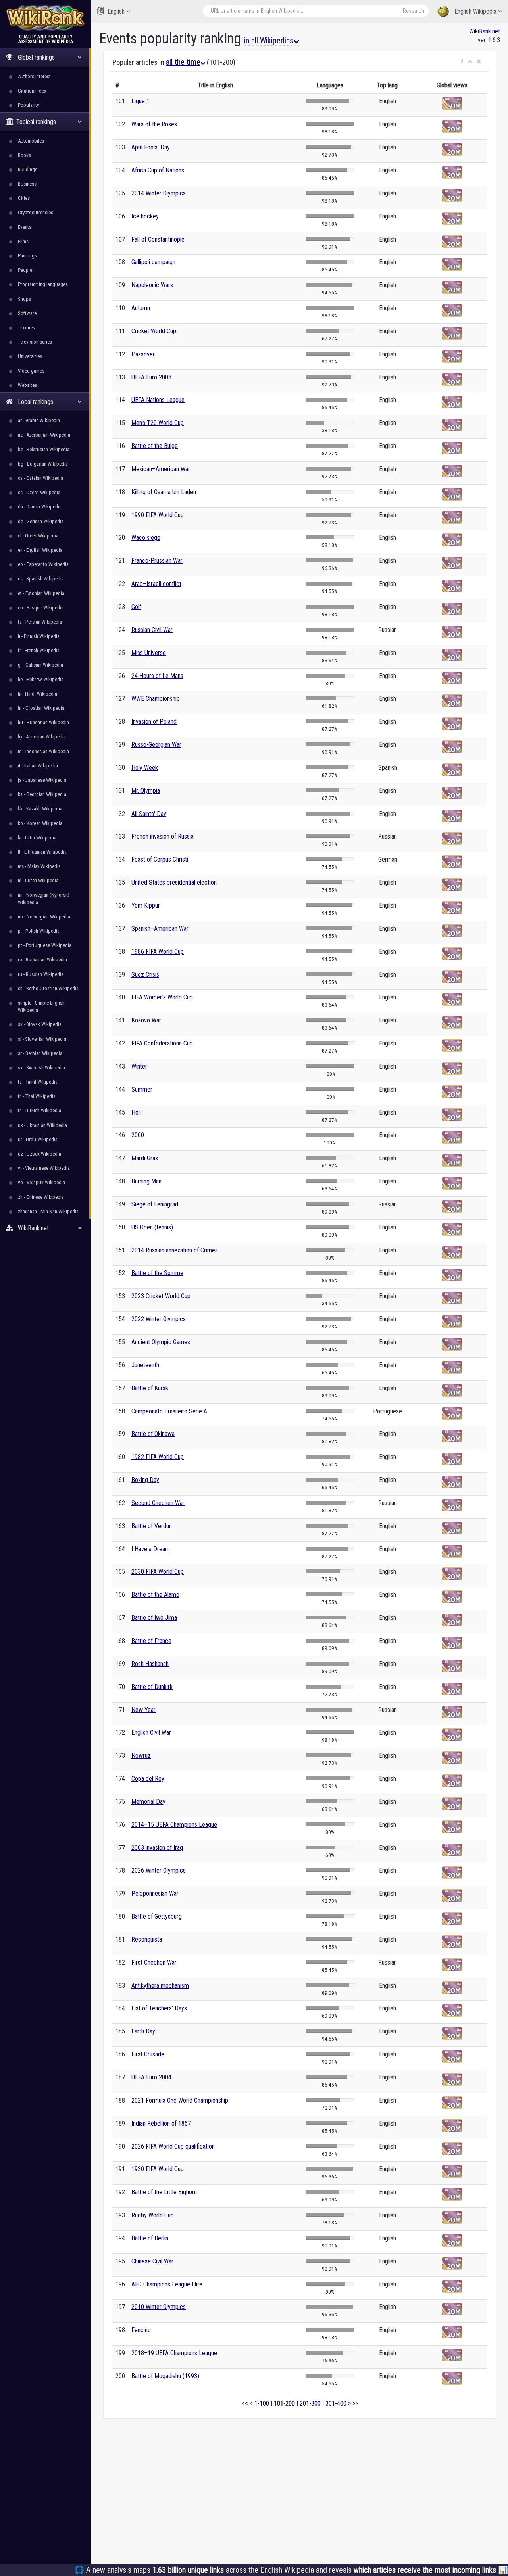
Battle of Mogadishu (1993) (165, 2376)
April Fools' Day (151, 147)
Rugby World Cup (153, 2215)
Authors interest (34, 76)
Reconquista (147, 1939)
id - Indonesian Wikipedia (43, 751)
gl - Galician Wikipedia (40, 665)
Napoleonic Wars (152, 285)
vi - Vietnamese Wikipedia (44, 1168)
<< (245, 2403)
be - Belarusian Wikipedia (44, 449)
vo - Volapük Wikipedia (41, 1182)
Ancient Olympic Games (161, 1342)
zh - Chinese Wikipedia (41, 1197)
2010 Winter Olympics (159, 2307)
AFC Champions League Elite (167, 2284)
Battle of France (151, 1641)
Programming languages (43, 284)
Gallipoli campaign (153, 262)
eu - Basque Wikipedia (41, 608)
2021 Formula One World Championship (180, 2100)
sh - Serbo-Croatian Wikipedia (48, 988)
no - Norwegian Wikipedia (44, 917)
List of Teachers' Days (159, 2008)
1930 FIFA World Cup (158, 2169)
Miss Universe (149, 653)
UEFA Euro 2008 (151, 377)
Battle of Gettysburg (157, 1916)
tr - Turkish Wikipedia (39, 1110)
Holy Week (145, 768)
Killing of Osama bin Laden (164, 492)
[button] (462, 62)
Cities (24, 198)
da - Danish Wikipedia (40, 507)
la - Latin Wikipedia (37, 838)
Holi (136, 1112)
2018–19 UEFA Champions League (174, 2353)
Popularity (28, 105)
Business (27, 184)
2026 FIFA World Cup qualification (173, 2146)
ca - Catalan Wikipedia (40, 478)
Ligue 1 (140, 101)
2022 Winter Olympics (159, 1319)
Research (414, 11)
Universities (30, 356)
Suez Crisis (145, 975)
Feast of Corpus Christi (160, 859)
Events (25, 227)
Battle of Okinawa (153, 1434)
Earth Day (143, 2031)
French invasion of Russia (163, 836)
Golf (136, 607)
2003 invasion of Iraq (157, 1848)
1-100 (262, 2403)
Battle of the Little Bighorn (164, 2192)
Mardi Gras (145, 1158)
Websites (27, 385)
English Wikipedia (475, 11)
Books (24, 155)
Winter (139, 1066)
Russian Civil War (152, 630)
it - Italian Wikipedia (38, 766)
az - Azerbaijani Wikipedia (44, 435)
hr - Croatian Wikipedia (41, 708)
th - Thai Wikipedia (37, 1096)
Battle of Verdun (152, 1526)
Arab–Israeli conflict (156, 584)
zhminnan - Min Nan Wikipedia (48, 1211)
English (116, 11)
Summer (142, 1089)
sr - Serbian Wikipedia (40, 1053)
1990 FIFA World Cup (158, 515)
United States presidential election (174, 882)
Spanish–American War (160, 929)
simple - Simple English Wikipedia (41, 1006)
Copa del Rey (148, 1779)
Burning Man (146, 1181)
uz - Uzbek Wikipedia (39, 1154)
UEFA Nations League (158, 400)
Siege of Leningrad (155, 1204)
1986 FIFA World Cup (158, 952)
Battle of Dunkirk (152, 1687)
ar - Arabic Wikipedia (39, 420)
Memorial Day (148, 1802)
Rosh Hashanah (150, 1664)
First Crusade (148, 2054)
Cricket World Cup (154, 331)
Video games (31, 371)
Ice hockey (145, 216)
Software (27, 313)
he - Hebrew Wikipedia (41, 679)
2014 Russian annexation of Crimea (175, 1250)
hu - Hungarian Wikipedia (43, 722)
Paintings (27, 256)
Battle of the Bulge (155, 446)
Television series (35, 342)
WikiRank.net (485, 31)
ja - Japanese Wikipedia (42, 780)
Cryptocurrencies (36, 212)
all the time (183, 62)
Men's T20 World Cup (158, 423)
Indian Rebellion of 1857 (161, 2123)
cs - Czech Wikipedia (39, 492)
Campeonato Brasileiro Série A (169, 1411)
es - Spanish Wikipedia (41, 579)
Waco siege (146, 538)
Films (23, 241)
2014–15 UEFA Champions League (174, 1825)
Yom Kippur (146, 905)
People (25, 270)
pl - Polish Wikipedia (39, 931)
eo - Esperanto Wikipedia (43, 564)
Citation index (32, 91)
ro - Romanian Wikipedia (42, 959)
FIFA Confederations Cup (162, 1043)
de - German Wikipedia (41, 521)
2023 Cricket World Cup (161, 1296)
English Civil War (151, 1732)
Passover (143, 354)
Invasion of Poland (154, 722)
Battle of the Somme (157, 1273)
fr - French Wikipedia (39, 650)
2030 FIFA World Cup (158, 1572)
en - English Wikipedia (40, 550)
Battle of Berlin (150, 2238)
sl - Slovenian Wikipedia (42, 1039)
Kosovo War (146, 1020)
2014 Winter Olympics (159, 193)
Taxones (26, 328)
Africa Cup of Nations (158, 170)
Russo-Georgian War (156, 745)
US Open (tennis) (152, 1227)
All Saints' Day (149, 814)
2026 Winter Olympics (159, 1870)
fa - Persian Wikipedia (40, 622)
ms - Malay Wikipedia (39, 866)
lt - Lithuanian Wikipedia (42, 852)
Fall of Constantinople (158, 239)
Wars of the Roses (154, 124)
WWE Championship (156, 699)
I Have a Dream (151, 1549)
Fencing (141, 2330)
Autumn (141, 308)
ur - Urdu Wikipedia (38, 1139)
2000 (138, 1135)
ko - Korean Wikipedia (40, 823)
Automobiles (31, 141)
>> (355, 2403)
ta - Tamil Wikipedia (38, 1082)
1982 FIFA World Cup (158, 1457)
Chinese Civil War (152, 2261)
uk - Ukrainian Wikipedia (42, 1125)
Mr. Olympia (146, 791)
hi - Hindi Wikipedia (38, 694)
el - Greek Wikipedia (38, 536)
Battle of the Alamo (155, 1595)
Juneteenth (145, 1365)
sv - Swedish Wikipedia (41, 1068)
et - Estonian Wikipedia (41, 593)
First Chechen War (154, 1962)
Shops (24, 299)
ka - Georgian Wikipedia (42, 794)
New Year (143, 1710)
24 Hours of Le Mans (157, 676)
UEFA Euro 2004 (151, 2077)
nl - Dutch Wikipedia (38, 880)
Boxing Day (145, 1480)
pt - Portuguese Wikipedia (45, 945)
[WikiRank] (46, 17)
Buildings (28, 169)
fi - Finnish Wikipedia (39, 636)
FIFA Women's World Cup (162, 997)
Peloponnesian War (155, 1893)
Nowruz (141, 1756)
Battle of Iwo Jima (154, 1618)
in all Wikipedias (269, 41)
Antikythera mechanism (160, 1986)
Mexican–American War (161, 469)
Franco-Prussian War (157, 561)
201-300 (310, 2403)
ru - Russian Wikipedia (41, 974)
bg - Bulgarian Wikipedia (43, 464)
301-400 (336, 2403)
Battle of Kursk (150, 1388)
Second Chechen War (158, 1503)
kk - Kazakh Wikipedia (40, 809)
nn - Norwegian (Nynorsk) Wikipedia (44, 898)
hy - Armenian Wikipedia (42, 737)
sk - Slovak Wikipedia (40, 1024)
